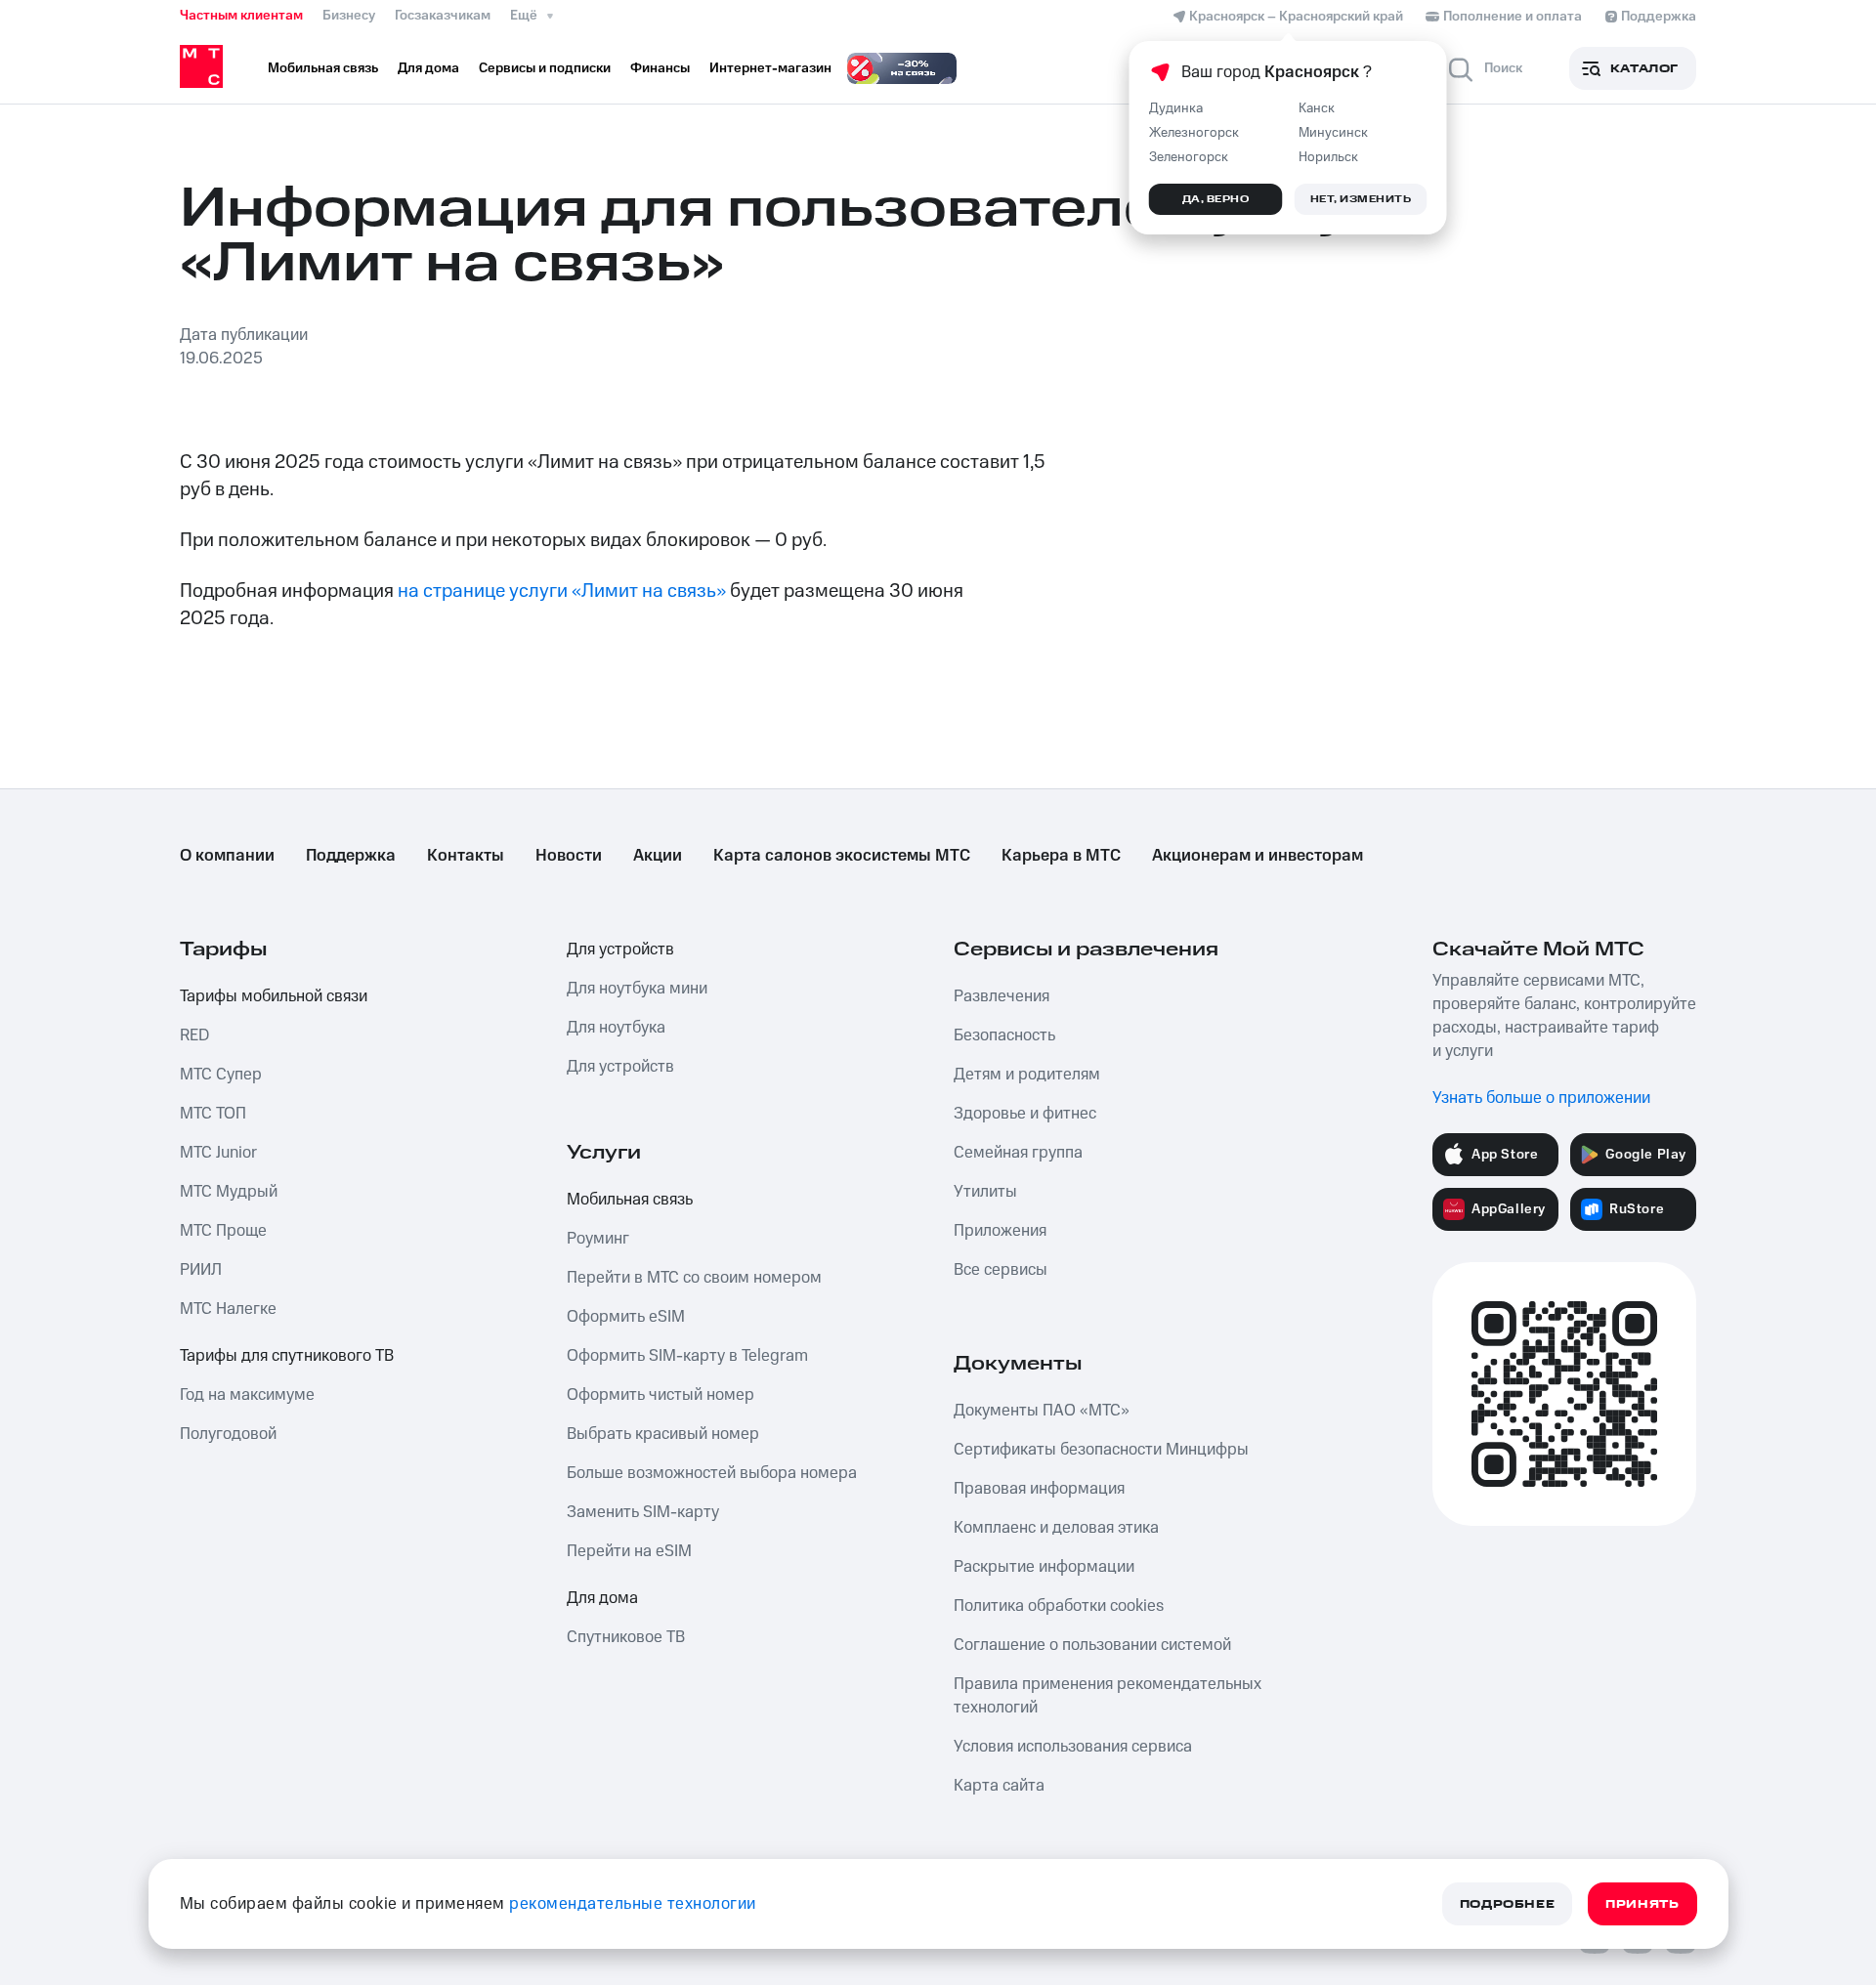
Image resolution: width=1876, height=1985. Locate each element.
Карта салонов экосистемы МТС (842, 856)
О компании (227, 856)
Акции (658, 856)
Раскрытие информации (1044, 1567)
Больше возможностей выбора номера (712, 1473)
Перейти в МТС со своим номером (694, 1278)
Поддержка (351, 856)
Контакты (466, 856)
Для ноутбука (616, 1028)
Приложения (1000, 1231)
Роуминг (598, 1239)
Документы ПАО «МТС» (1042, 1411)
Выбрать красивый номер (663, 1434)
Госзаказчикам (443, 16)
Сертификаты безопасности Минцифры (1101, 1450)
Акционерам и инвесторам (1258, 856)
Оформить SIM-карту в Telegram (687, 1356)
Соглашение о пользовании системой (1092, 1645)
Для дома (602, 1598)
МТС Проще (223, 1231)
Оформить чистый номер (661, 1395)
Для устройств (620, 950)
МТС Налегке (228, 1309)
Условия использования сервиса (1073, 1747)
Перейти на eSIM (629, 1551)
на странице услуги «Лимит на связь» (562, 591)
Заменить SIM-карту (643, 1512)
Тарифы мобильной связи (274, 996)
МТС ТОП (213, 1114)
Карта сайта (999, 1786)
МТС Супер (221, 1075)
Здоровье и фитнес (1025, 1114)
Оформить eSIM (626, 1317)
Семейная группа (1018, 1153)
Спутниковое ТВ (626, 1637)
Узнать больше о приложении (1541, 1098)
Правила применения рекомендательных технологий (1108, 1696)
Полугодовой (228, 1434)
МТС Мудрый (229, 1192)
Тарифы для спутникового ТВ (287, 1356)
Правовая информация (1039, 1489)
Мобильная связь (630, 1200)
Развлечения (1002, 996)
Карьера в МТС (1061, 856)
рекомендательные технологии (633, 1904)
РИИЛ (201, 1270)
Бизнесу (349, 16)
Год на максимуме (247, 1395)
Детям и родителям (1027, 1075)
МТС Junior (218, 1153)
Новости (569, 856)
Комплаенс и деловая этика (1056, 1528)
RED (194, 1035)
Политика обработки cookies (1059, 1606)
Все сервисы (1001, 1270)
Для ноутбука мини (637, 989)
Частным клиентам (241, 16)
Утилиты (985, 1192)
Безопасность (1004, 1035)
